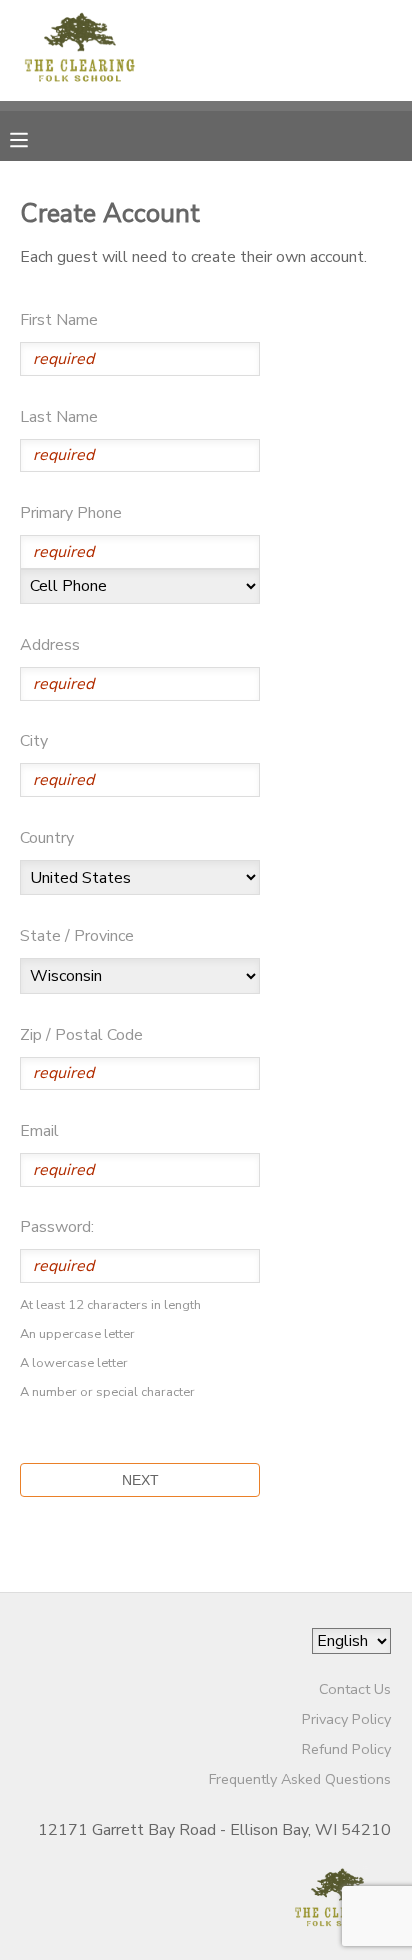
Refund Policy (346, 1749)
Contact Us (355, 1689)
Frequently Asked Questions (300, 1779)
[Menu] (34, 138)
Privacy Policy (346, 1719)
